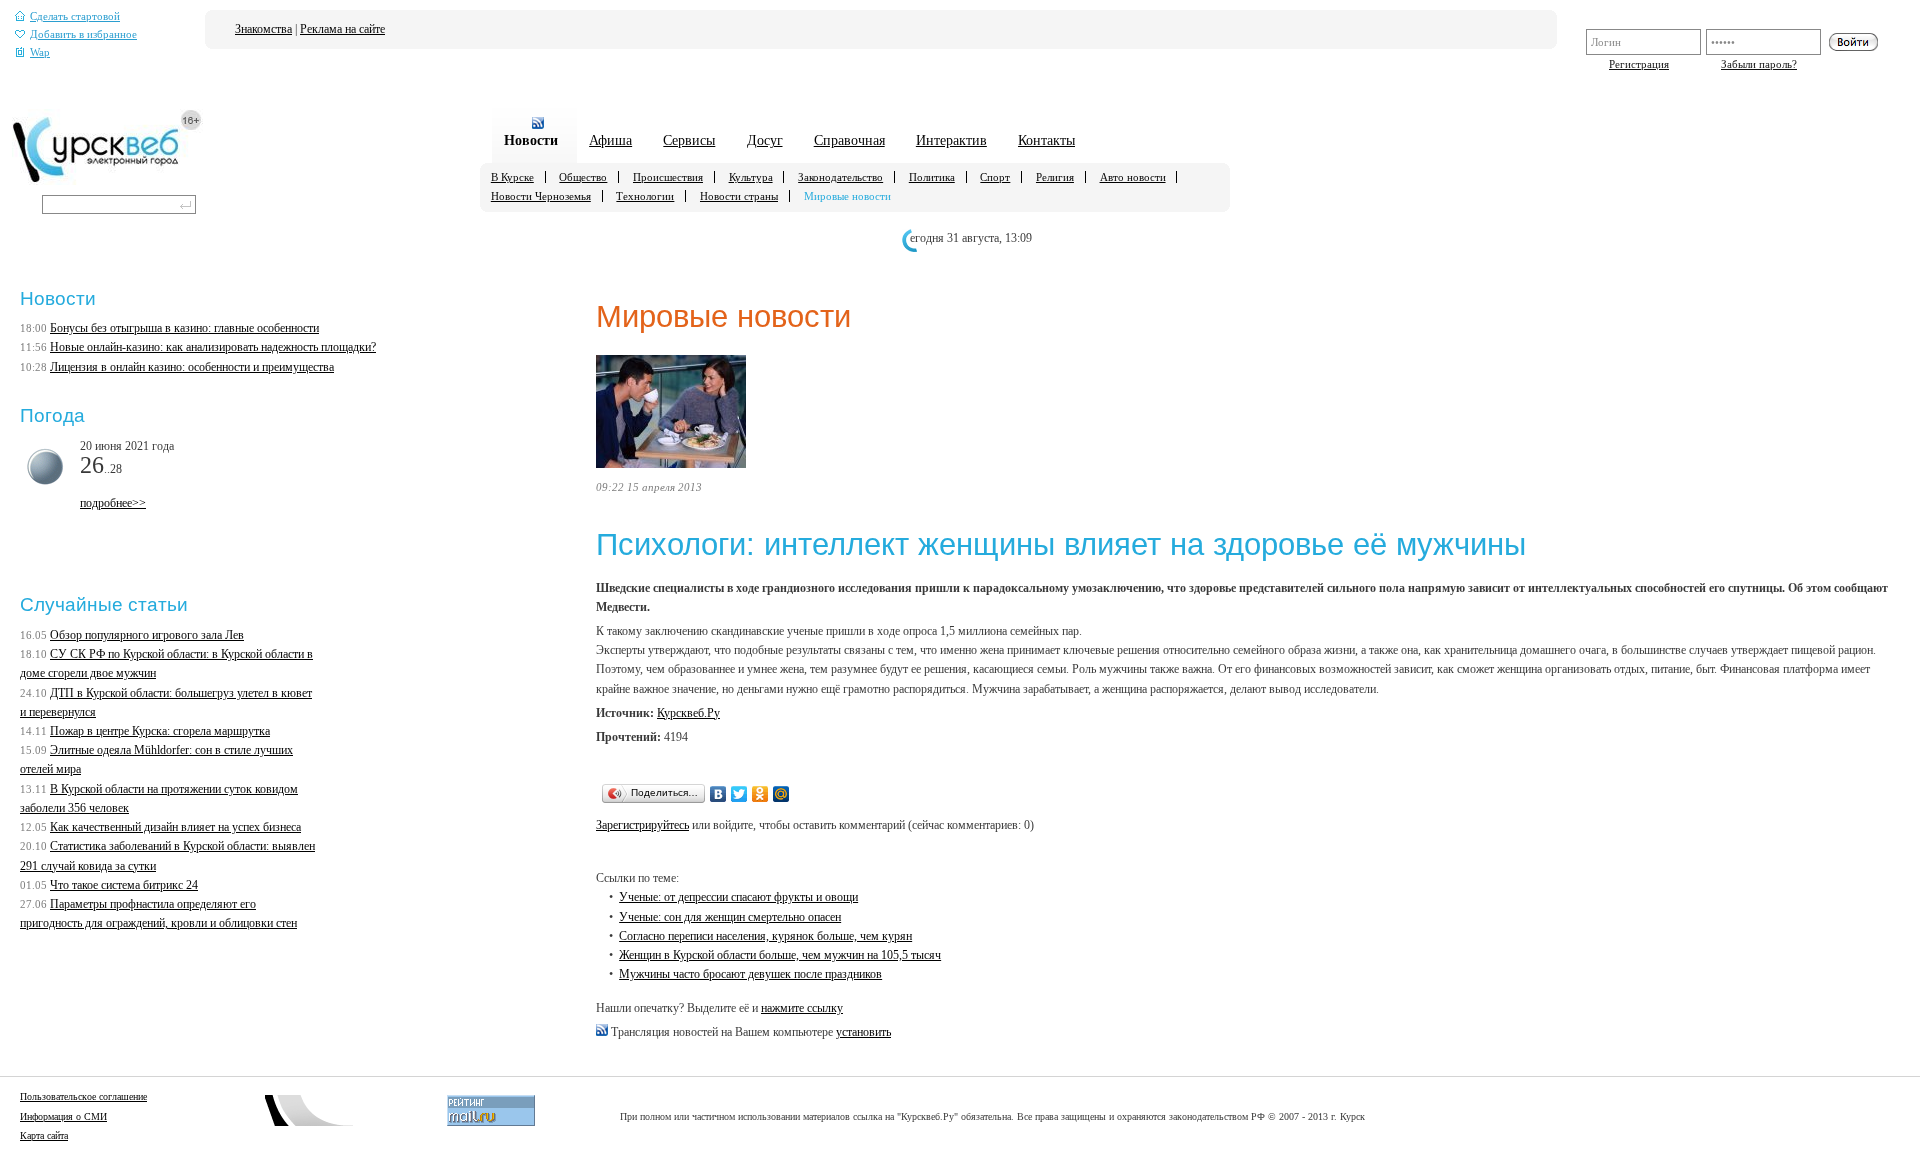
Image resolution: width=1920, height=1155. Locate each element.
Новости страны (739, 196)
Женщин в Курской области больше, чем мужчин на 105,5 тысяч (780, 955)
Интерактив (951, 140)
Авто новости (1133, 177)
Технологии (645, 196)
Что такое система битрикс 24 (124, 885)
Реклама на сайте (342, 29)
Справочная (849, 140)
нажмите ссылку (802, 1008)
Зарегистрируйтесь (642, 825)
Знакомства (263, 29)
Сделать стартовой (75, 16)
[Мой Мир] (781, 794)
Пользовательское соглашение (83, 1096)
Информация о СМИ (63, 1116)
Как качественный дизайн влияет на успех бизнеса (175, 827)
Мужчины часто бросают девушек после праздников (750, 974)
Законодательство (840, 177)
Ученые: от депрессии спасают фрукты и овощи (738, 897)
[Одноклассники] (760, 794)
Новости (531, 140)
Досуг (765, 140)
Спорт (995, 177)
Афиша (610, 140)
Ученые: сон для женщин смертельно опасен (730, 917)
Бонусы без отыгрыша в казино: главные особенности (184, 328)
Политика (932, 177)
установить (863, 1032)
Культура (751, 177)
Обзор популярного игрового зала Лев (147, 635)
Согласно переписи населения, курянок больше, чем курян (765, 936)
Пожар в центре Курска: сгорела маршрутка (160, 731)
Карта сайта (44, 1135)
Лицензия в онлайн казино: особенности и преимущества (192, 367)
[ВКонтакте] (718, 794)
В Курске (512, 177)
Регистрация (1639, 64)
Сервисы (689, 140)
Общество (583, 177)
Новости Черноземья (541, 196)
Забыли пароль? (1759, 64)
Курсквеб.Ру (688, 713)
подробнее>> (113, 503)
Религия (1055, 177)
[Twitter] (739, 794)
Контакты (1046, 140)
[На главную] (107, 181)
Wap (40, 52)
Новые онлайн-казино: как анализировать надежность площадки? (213, 347)
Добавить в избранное (83, 34)
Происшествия (668, 177)
